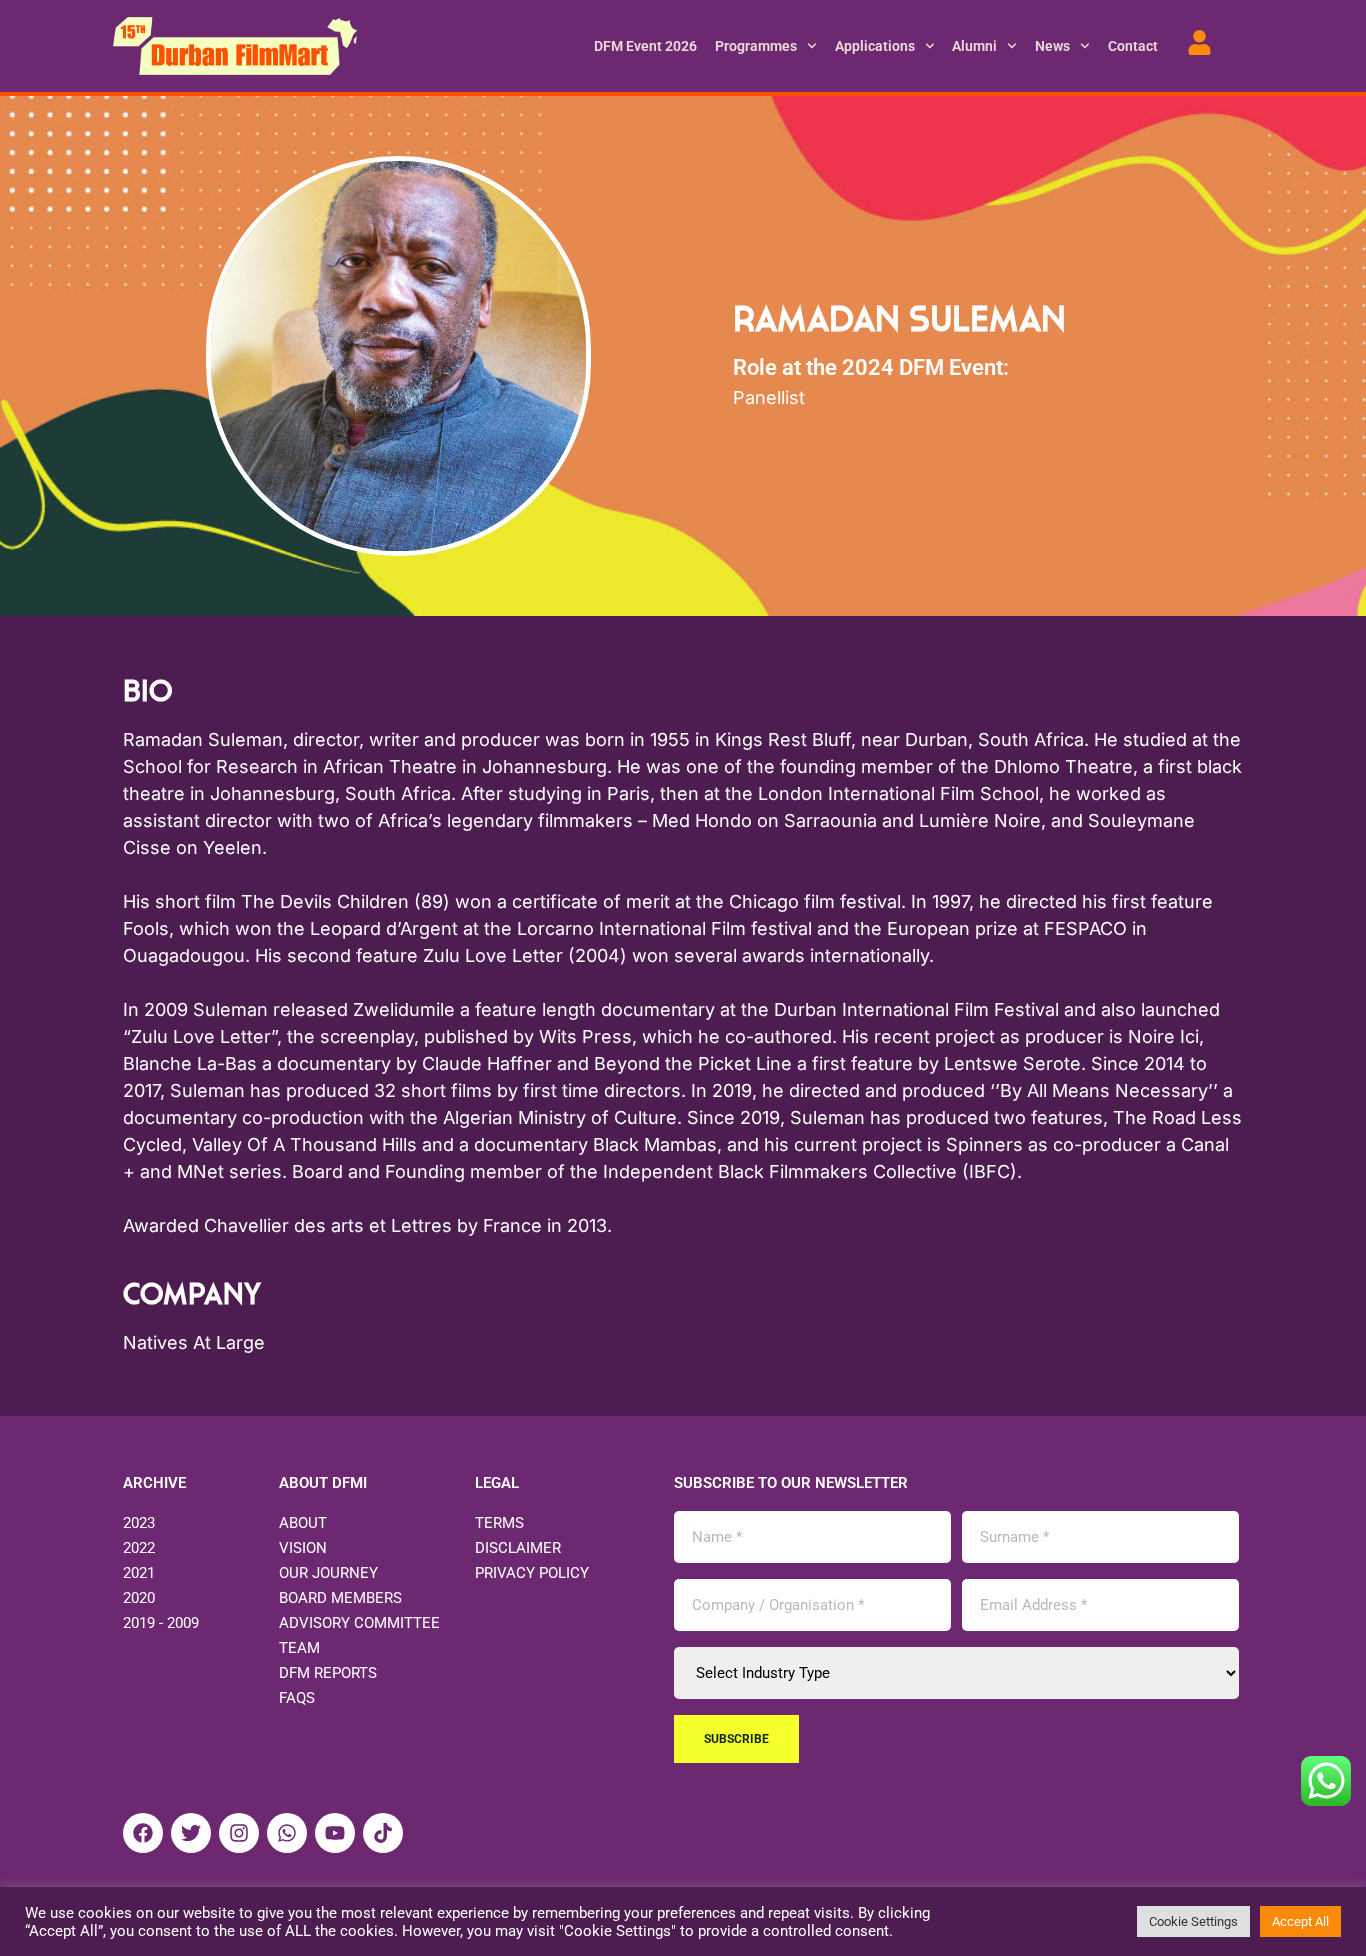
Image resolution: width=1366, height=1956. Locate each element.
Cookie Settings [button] (1193, 1921)
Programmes (756, 46)
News (1052, 46)
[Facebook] (143, 1833)
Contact (1133, 46)
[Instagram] (239, 1833)
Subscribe (736, 1739)
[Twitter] (191, 1833)
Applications (875, 46)
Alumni (974, 46)
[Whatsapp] (287, 1833)
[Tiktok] (383, 1833)
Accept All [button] (1300, 1921)
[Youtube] (335, 1833)
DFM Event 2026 (645, 46)
